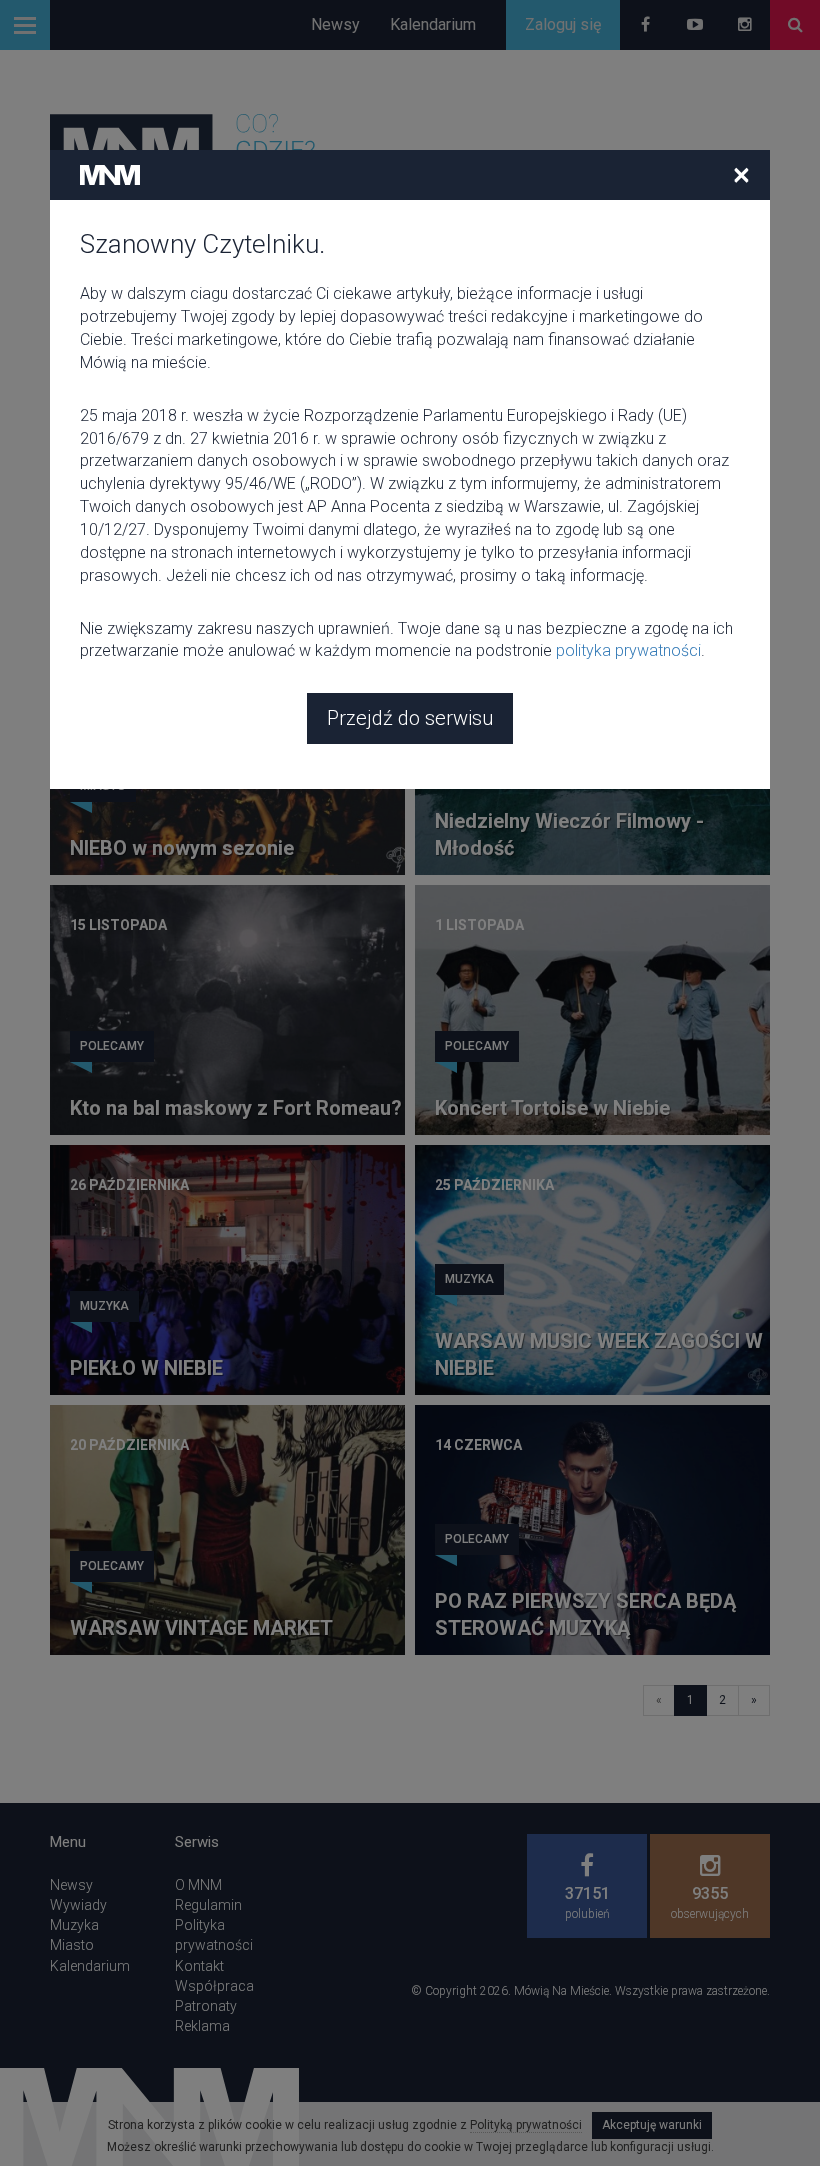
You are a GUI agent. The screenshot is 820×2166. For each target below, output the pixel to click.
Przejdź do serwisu (410, 718)
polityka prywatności (628, 650)
